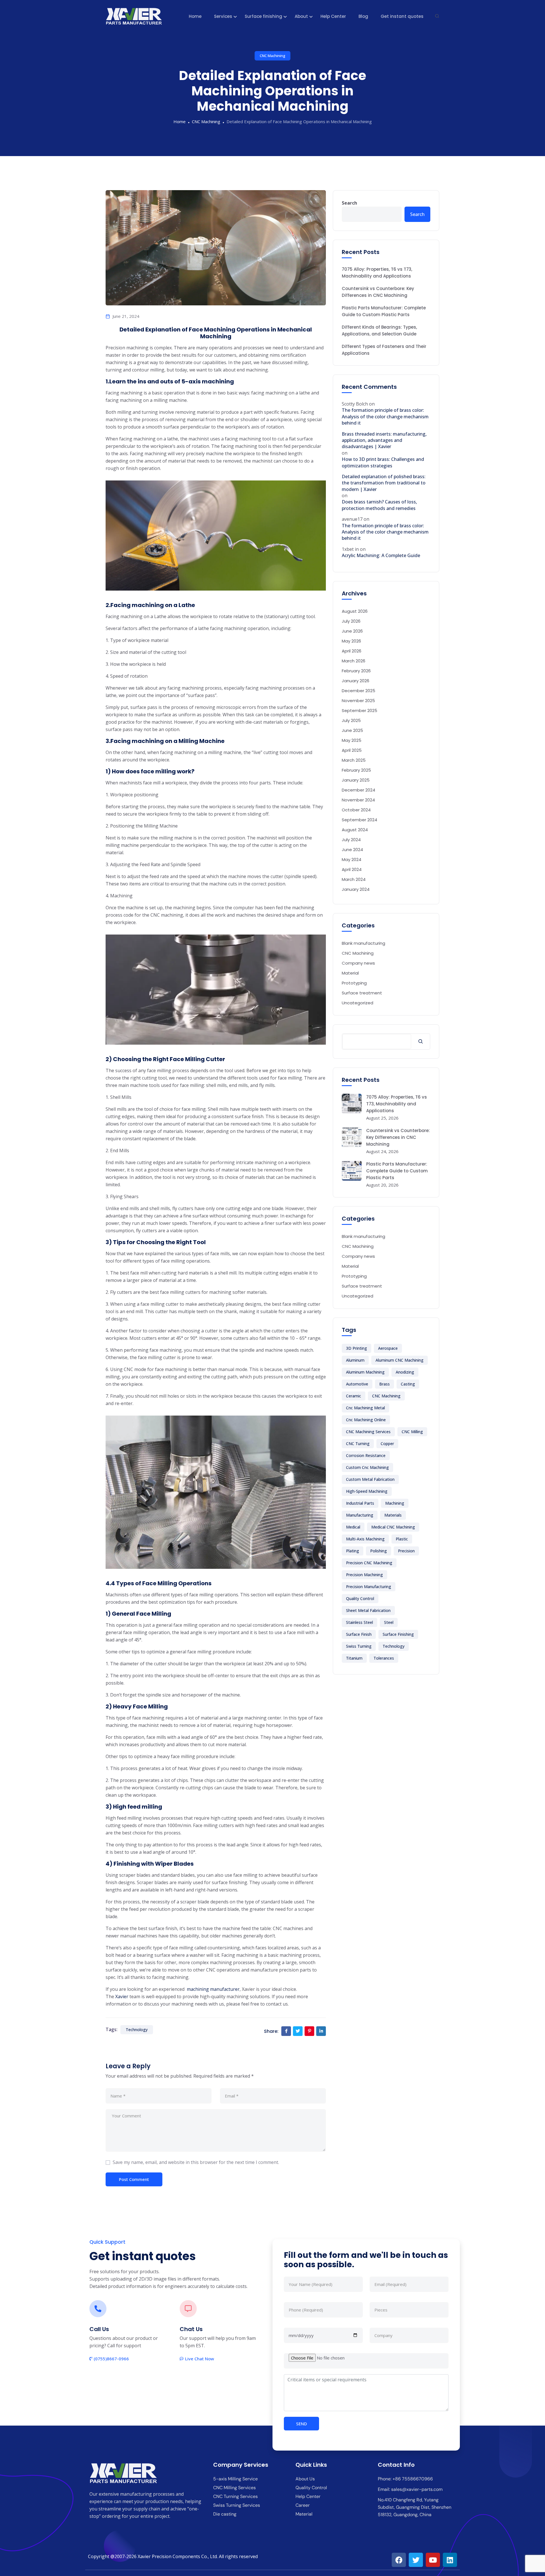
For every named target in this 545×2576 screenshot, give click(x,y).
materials (393, 1515)
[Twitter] (416, 2560)
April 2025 (352, 750)
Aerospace (388, 1348)
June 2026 (352, 631)
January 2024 (356, 889)
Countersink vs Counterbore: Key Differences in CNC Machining (378, 292)
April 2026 (352, 651)
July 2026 (351, 621)
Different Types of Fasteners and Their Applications (384, 350)
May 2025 (352, 740)
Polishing (379, 1551)
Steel (389, 1622)
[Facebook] (399, 2560)
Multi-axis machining (365, 1539)
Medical (353, 1527)
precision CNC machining (369, 1563)
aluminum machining (365, 1372)
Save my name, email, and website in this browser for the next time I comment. (196, 2162)
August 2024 (355, 830)
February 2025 (356, 770)
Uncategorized (358, 1003)
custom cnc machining (367, 1467)
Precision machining (364, 1575)
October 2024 (356, 810)
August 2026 (355, 611)
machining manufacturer (213, 1989)
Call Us (99, 2329)
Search (349, 203)
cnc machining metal (365, 1408)
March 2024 (354, 879)
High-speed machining (367, 1491)
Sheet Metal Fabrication (368, 1610)
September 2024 (360, 820)
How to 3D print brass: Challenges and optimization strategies (383, 462)
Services (223, 16)
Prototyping (354, 983)
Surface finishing (263, 16)
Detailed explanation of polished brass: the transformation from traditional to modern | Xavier (384, 483)
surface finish (359, 1634)
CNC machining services (368, 1432)
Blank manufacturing (363, 943)
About (301, 16)
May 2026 (351, 641)
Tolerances (384, 1658)
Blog (363, 16)
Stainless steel (360, 1622)
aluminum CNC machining (400, 1360)
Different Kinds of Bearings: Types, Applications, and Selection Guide (379, 330)
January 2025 (356, 780)
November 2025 (358, 701)
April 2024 (352, 869)
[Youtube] (433, 2560)
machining (395, 1503)
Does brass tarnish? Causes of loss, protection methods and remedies (379, 505)
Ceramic (354, 1396)
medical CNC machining (393, 1527)
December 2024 (359, 790)
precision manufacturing (369, 1587)
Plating (353, 1551)
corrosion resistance (366, 1455)
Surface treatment (362, 993)
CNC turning (358, 1444)
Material (350, 973)
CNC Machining (272, 56)
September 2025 (360, 710)
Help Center (333, 16)
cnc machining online (366, 1420)
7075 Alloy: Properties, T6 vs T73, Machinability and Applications (377, 273)
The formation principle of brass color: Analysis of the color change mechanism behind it (385, 416)
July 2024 (351, 840)
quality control (360, 1598)
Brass (384, 1384)
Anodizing (405, 1372)
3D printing (357, 1348)
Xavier (122, 1996)
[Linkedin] (450, 2560)
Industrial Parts (360, 1503)
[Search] (421, 1042)
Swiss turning (359, 1646)
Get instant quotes (402, 16)
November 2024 (358, 800)
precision (406, 1551)
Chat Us (191, 2329)
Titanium (354, 1658)
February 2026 (356, 671)
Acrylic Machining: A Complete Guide (381, 555)
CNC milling (412, 1432)
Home (195, 16)
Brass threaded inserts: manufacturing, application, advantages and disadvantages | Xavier (384, 440)
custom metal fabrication (370, 1479)
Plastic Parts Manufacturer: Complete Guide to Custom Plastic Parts (384, 311)
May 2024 (352, 859)
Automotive (357, 1384)
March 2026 (354, 661)
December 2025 (359, 691)
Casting (408, 1384)
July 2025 (351, 720)
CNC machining (386, 1396)
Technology (137, 2030)
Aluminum (355, 1360)
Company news (358, 963)
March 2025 (354, 760)
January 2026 (356, 681)
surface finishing (398, 1634)
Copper (387, 1444)
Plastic (402, 1539)
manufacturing (360, 1515)
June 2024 (352, 850)
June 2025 (352, 730)
